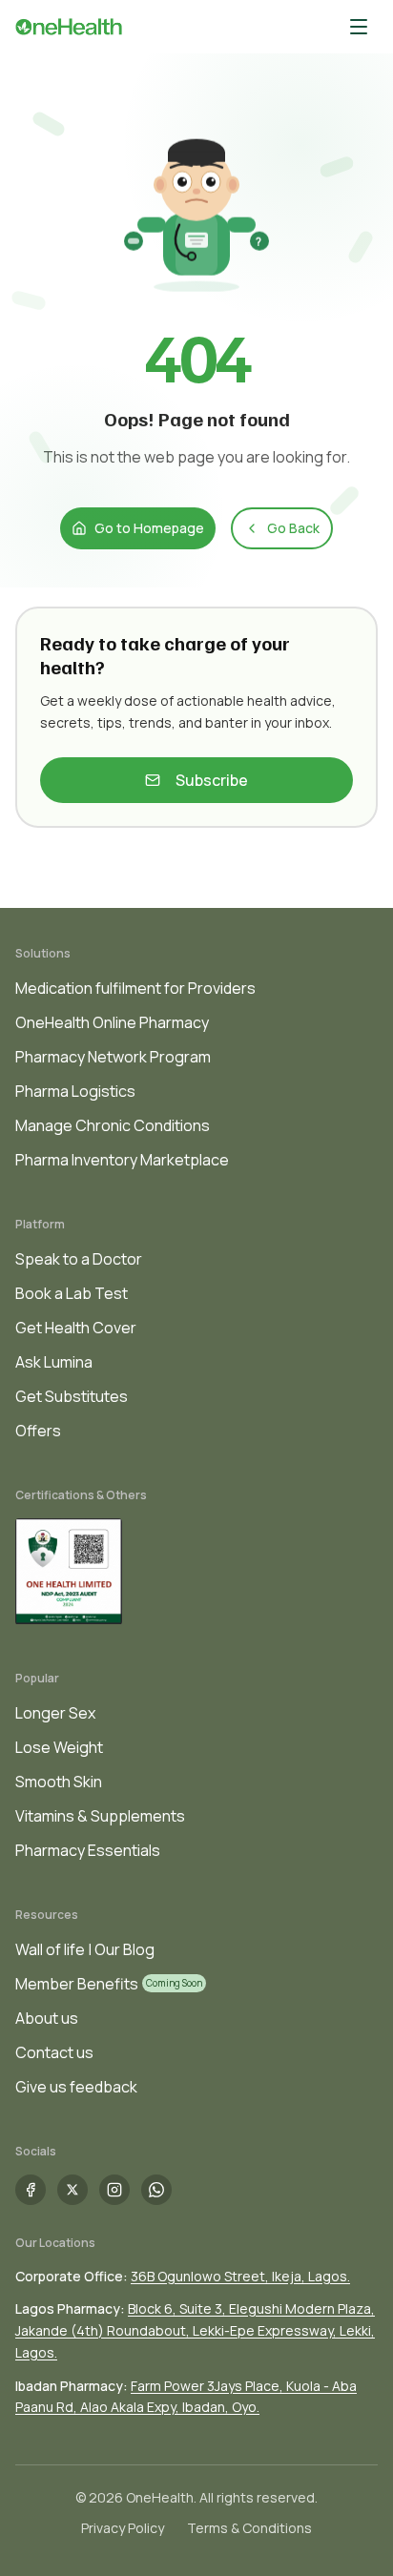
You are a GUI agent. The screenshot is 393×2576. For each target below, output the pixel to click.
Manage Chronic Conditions (113, 1125)
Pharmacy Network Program (113, 1057)
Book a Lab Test (72, 1293)
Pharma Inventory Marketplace (122, 1160)
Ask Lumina (54, 1362)
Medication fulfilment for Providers (135, 988)
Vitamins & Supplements (100, 1816)
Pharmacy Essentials (88, 1850)
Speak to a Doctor (79, 1259)
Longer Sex (55, 1713)
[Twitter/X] (72, 2190)
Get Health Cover (76, 1328)
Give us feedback (76, 2087)
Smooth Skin (59, 1782)
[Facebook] (31, 2190)
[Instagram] (114, 2190)
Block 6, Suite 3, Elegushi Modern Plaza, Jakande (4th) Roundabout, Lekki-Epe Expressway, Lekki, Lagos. (195, 2330)
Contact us (54, 2052)
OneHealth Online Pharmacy (112, 1022)
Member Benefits (77, 1984)
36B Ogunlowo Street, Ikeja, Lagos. (240, 2276)
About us (47, 2018)
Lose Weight (59, 1747)
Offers (38, 1431)
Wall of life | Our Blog (85, 1949)
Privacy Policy (123, 2528)
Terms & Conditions (249, 2528)
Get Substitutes (72, 1396)
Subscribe (212, 780)
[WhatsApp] (156, 2190)
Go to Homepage (149, 528)
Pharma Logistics (75, 1091)
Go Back (293, 528)
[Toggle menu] (359, 27)
